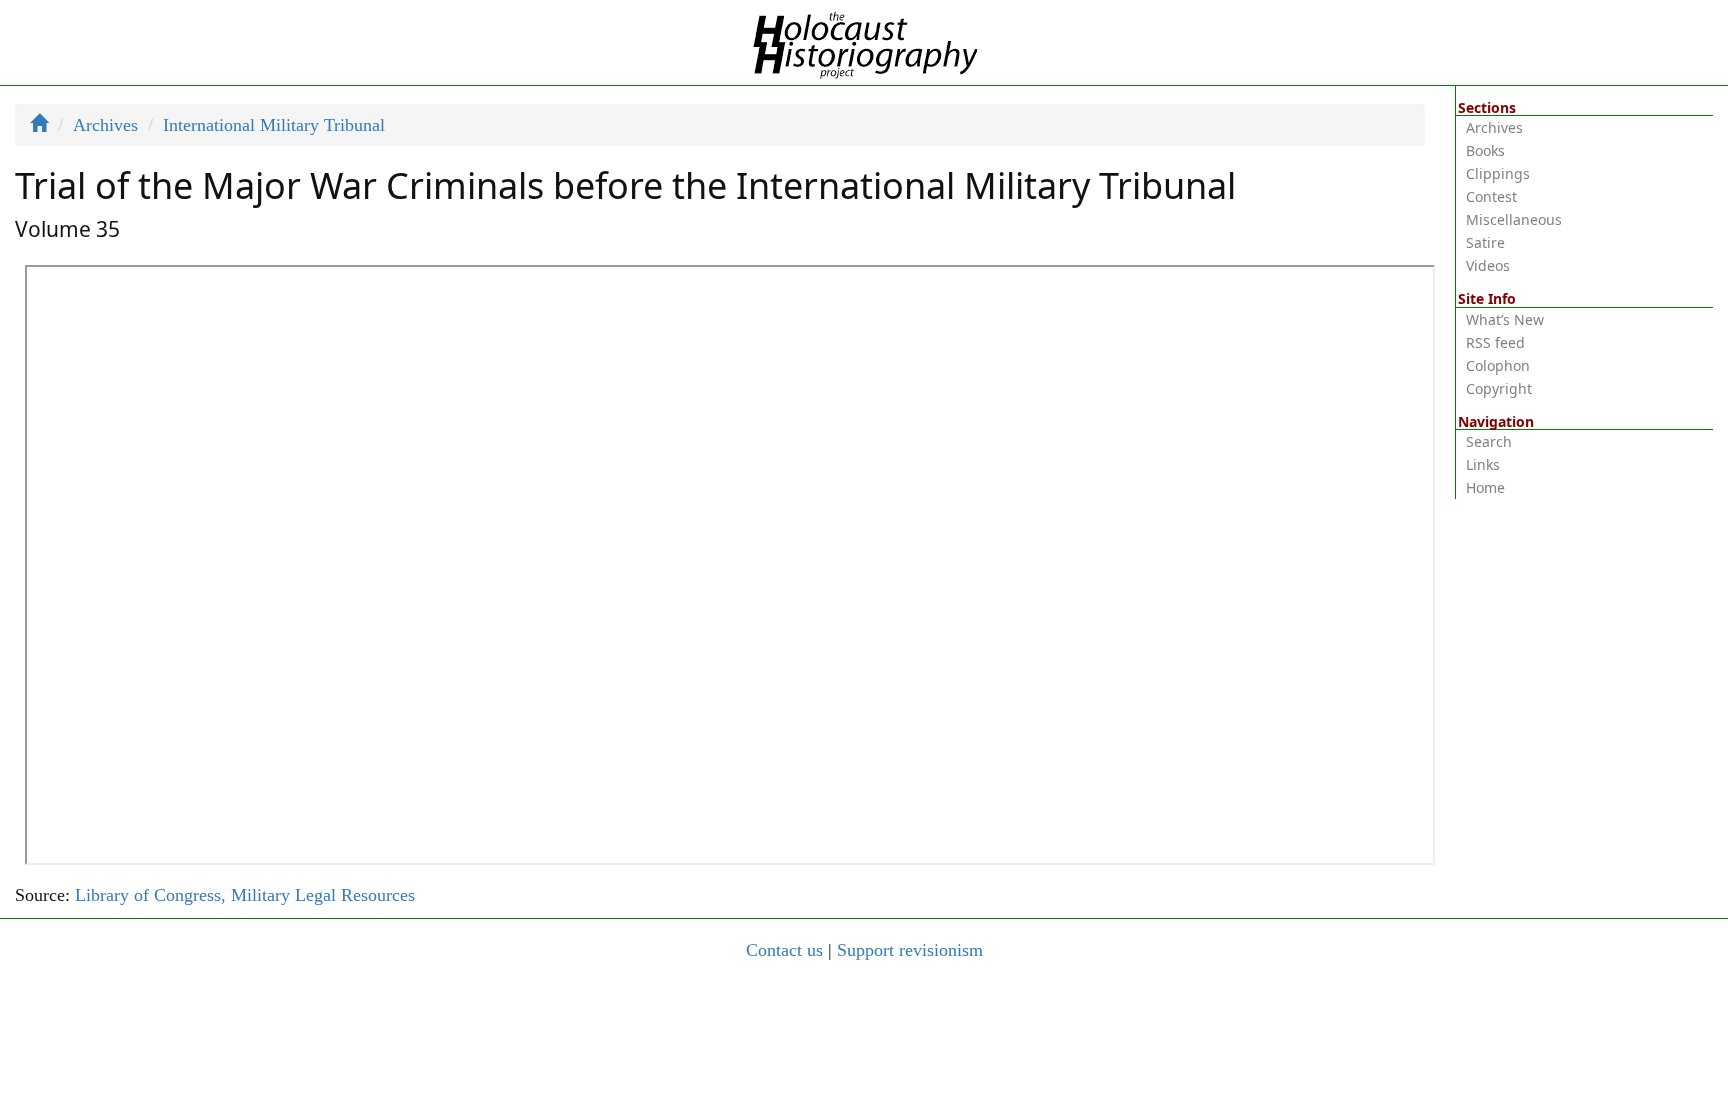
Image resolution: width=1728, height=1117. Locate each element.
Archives (105, 125)
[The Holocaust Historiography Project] (864, 41)
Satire (1485, 242)
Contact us (784, 950)
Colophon (1498, 365)
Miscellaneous (1514, 219)
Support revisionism (910, 950)
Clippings (1498, 173)
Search (1489, 441)
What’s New (1505, 319)
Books (1485, 150)
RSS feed (1495, 342)
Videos (1488, 265)
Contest (1491, 196)
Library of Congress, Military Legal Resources (245, 895)
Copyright (1499, 388)
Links (1483, 464)
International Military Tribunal (274, 125)
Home (1485, 487)
